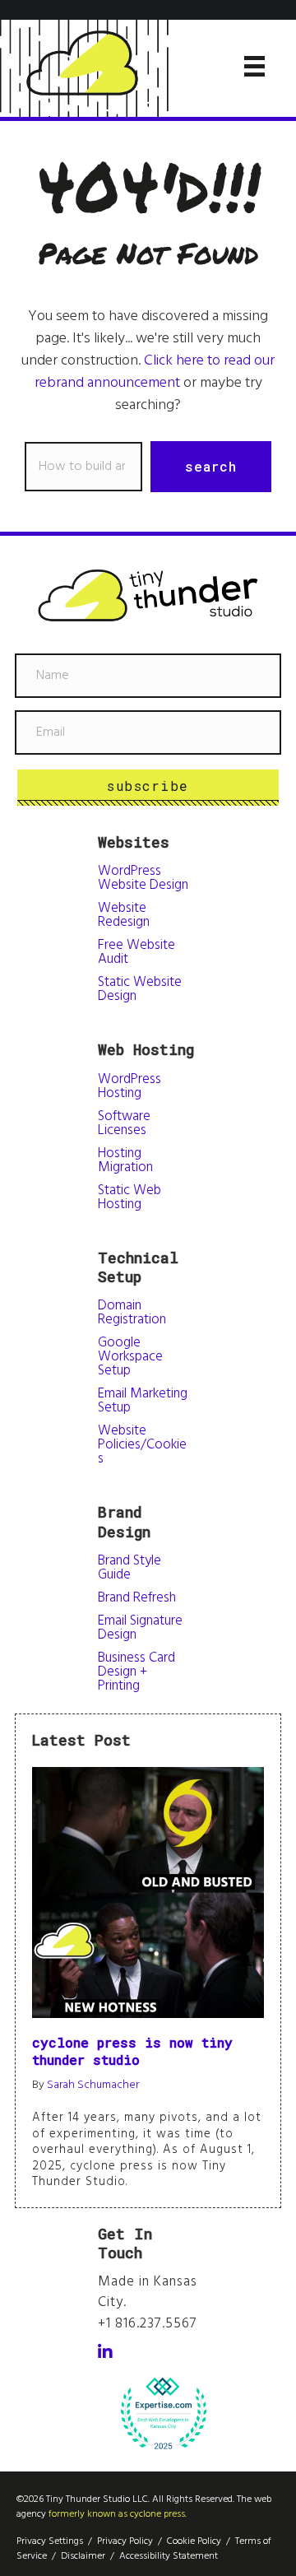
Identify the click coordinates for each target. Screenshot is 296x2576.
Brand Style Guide (129, 1568)
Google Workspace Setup (130, 1357)
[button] (211, 467)
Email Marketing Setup (143, 1401)
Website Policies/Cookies (142, 1445)
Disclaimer (83, 2556)
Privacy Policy (125, 2541)
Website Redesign (124, 915)
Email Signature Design (140, 1628)
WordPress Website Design (143, 878)
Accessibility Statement (169, 2556)
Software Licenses (124, 1123)
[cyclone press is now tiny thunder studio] (148, 1892)
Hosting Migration (125, 1160)
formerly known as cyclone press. (118, 2514)
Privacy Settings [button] (50, 2541)
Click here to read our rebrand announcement (155, 372)
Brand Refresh (137, 1598)
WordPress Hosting (129, 1086)
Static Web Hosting (129, 1197)
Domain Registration (132, 1313)
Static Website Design (140, 989)
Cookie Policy (194, 2541)
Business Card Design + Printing (136, 1672)
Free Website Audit (136, 952)
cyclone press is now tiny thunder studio (132, 2051)
